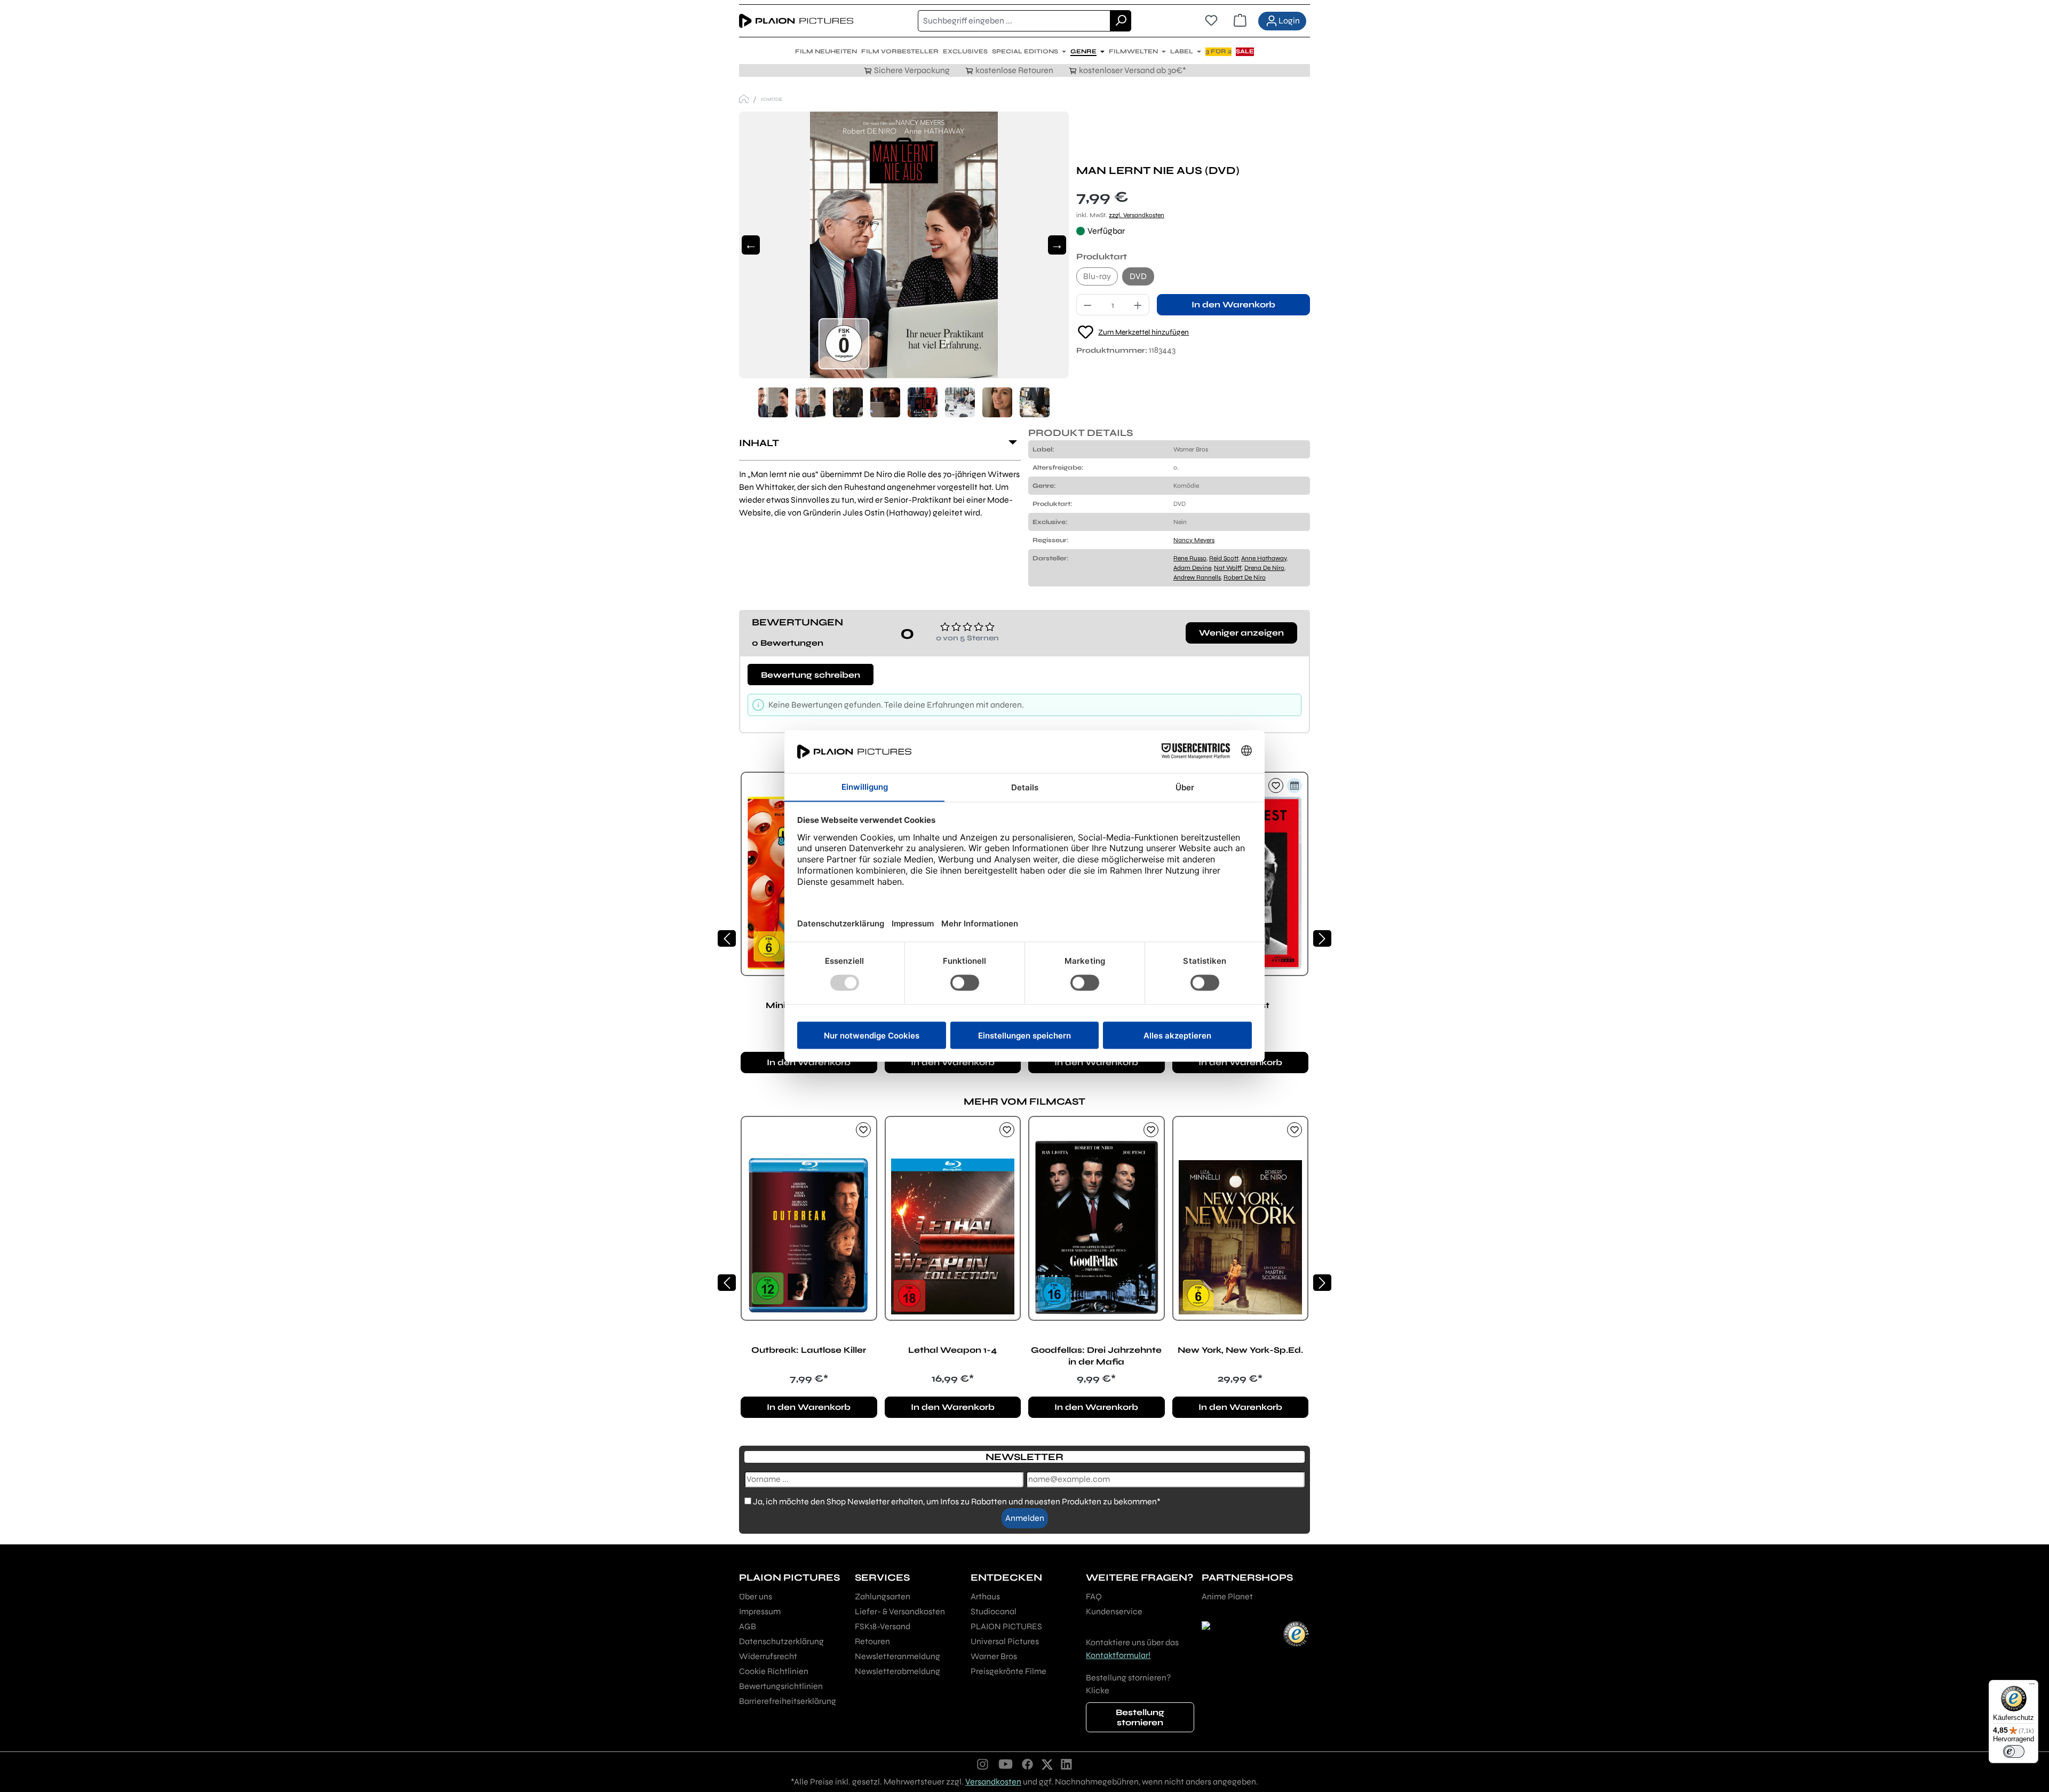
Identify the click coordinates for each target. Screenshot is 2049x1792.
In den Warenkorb (1233, 304)
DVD (1138, 276)
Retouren (872, 1641)
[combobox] (1014, 21)
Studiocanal (994, 1611)
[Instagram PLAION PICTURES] (983, 1764)
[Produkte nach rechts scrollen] (1322, 938)
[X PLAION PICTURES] (1047, 1764)
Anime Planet (1227, 1596)
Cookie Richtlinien (774, 1671)
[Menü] (2032, 1686)
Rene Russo (1190, 558)
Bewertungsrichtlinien (781, 1686)
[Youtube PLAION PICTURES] (1005, 1764)
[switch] (2014, 1751)
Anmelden (1025, 1518)
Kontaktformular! (1118, 1655)
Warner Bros (994, 1656)
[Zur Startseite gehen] (796, 21)
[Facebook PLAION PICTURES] (1028, 1764)
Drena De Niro (1264, 568)
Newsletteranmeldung (898, 1656)
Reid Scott (1224, 558)
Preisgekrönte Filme (1008, 1671)
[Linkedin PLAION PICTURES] (1067, 1764)
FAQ (1094, 1596)
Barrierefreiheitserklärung (788, 1701)
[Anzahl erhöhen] (1138, 305)
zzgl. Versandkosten (1137, 215)
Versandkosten (993, 1782)
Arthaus (985, 1596)
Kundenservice (1114, 1611)
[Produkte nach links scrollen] (727, 938)
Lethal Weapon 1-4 (952, 1350)
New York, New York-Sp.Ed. (1240, 1350)
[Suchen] (1121, 21)
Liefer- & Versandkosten (900, 1611)
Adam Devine (1192, 568)
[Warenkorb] (1240, 21)
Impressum (760, 1611)
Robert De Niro (1245, 577)
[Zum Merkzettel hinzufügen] (1276, 786)
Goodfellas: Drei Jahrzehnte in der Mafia (1096, 1356)
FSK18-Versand (883, 1626)
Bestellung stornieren (1140, 1717)
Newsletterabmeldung (898, 1671)
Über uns (756, 1596)
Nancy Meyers (1194, 540)
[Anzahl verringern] (1087, 305)
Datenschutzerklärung (781, 1641)
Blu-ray (1097, 276)
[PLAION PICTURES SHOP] (744, 99)
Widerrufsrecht (768, 1656)
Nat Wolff (1228, 568)
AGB (748, 1626)
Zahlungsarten (883, 1596)
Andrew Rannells (1197, 577)
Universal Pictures (1005, 1641)
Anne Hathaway (1264, 558)
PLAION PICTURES (1006, 1626)
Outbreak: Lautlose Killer (809, 1350)
